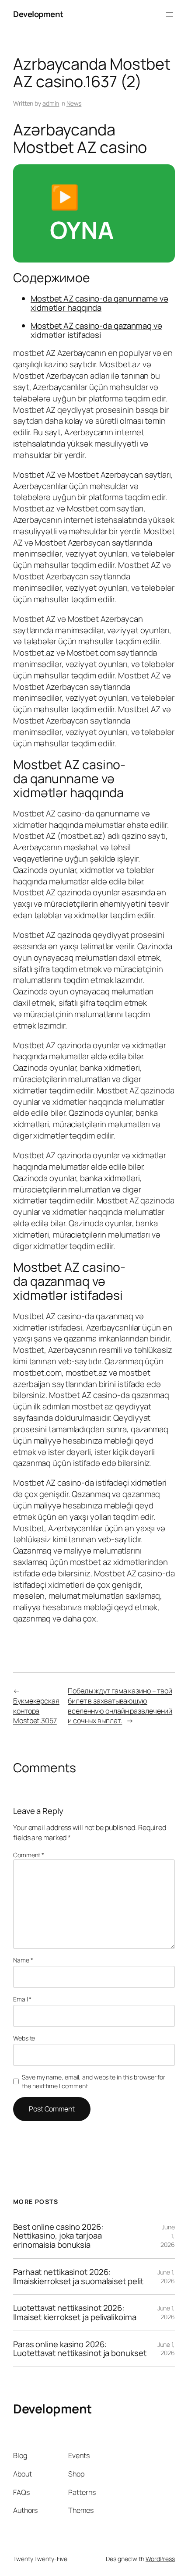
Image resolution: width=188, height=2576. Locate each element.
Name (23, 1960)
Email (22, 1999)
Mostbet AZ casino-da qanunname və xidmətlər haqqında (99, 303)
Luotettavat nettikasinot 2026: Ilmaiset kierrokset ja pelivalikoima (75, 2312)
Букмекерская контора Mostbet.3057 (36, 1711)
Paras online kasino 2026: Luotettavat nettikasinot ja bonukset (80, 2349)
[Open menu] (170, 14)
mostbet (29, 353)
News (74, 103)
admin (51, 103)
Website (24, 2038)
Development (38, 14)
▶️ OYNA (82, 213)
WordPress (160, 2559)
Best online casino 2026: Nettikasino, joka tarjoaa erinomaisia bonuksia (58, 2236)
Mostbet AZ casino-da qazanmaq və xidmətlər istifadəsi (96, 330)
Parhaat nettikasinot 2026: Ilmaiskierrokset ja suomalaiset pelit (78, 2276)
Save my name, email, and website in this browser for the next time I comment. (94, 2081)
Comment (29, 1855)
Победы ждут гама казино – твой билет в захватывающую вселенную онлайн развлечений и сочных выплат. (120, 1706)
